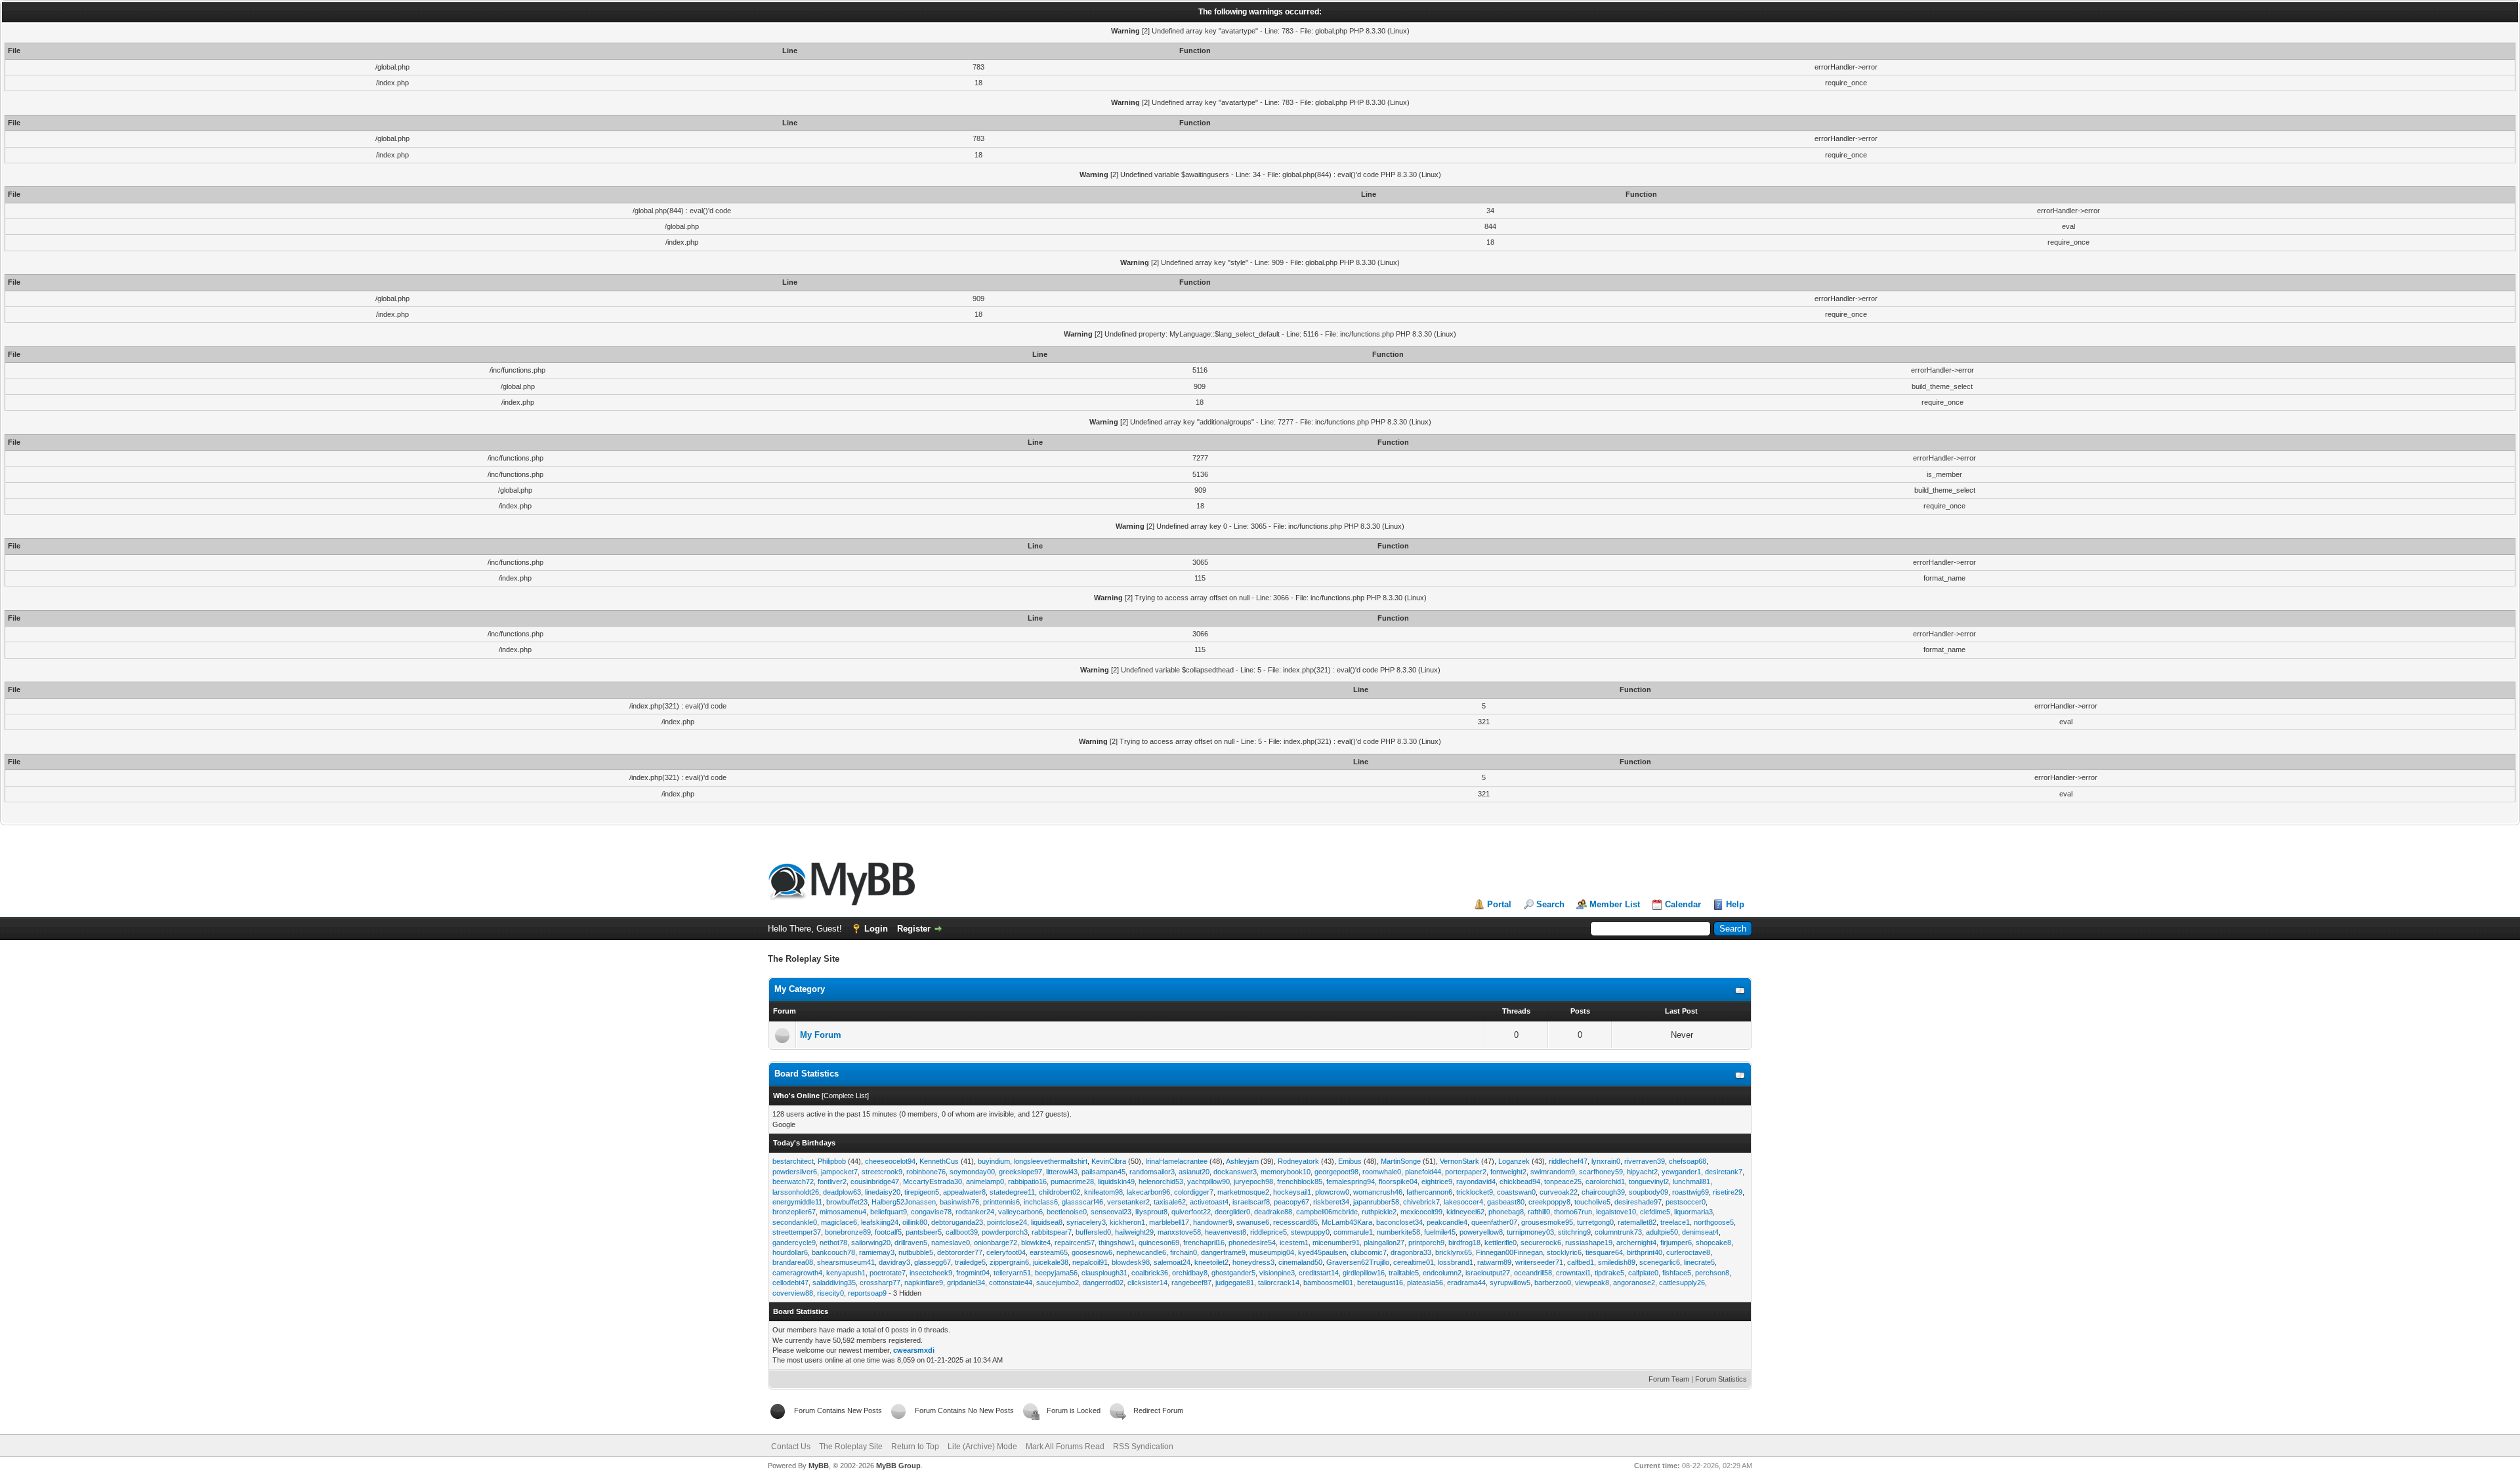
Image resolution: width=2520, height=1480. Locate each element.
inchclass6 (1041, 1202)
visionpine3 (1277, 1273)
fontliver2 (832, 1182)
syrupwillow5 (1510, 1283)
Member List (1615, 904)
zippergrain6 (1009, 1262)
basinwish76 (959, 1202)
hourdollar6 (790, 1252)
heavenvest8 (1226, 1232)
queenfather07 (1494, 1222)
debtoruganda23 (957, 1222)
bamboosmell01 (1328, 1283)
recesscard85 (1295, 1222)
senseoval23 (1111, 1212)
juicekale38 (1051, 1262)
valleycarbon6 (1020, 1212)
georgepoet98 (1336, 1172)
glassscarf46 (1082, 1202)
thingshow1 (1117, 1243)
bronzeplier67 (794, 1212)
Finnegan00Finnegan (1509, 1252)
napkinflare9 (924, 1283)
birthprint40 (1645, 1252)
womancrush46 (1378, 1192)
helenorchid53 (1161, 1182)
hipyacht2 (1642, 1172)
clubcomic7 (1369, 1252)
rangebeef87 (1191, 1283)
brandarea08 (793, 1262)
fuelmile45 (1440, 1232)
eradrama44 (1466, 1283)
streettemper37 (797, 1232)
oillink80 (915, 1222)
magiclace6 (839, 1222)
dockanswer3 (1235, 1172)
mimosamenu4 (843, 1212)
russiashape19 (1589, 1243)
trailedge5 (970, 1262)
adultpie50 (1662, 1232)
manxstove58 (1179, 1232)
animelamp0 (985, 1182)
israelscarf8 (1251, 1202)
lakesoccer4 (1463, 1202)
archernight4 (1636, 1243)
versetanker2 (1128, 1202)
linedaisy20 (883, 1192)
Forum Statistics (1721, 1379)
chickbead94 (1520, 1182)
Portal (1499, 904)
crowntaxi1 (1573, 1273)
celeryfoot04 (1006, 1252)
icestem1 (1294, 1243)
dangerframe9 (1223, 1252)
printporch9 (1426, 1243)
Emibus (1350, 1161)
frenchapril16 (1204, 1243)
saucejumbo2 (1058, 1283)
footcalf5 (888, 1232)
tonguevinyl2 (1649, 1182)
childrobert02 (1060, 1192)
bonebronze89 (848, 1232)
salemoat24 (1172, 1262)
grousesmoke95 (1547, 1222)
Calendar (1683, 904)
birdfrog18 (1464, 1243)
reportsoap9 (867, 1293)
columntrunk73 (1618, 1232)
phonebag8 (1506, 1212)
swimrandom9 (1553, 1172)
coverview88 (793, 1293)
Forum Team (1669, 1379)
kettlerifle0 (1501, 1243)
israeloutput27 (1488, 1273)
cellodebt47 (790, 1283)
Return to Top (915, 1447)
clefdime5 (1655, 1212)
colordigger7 (1194, 1192)
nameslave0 (951, 1243)
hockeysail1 (1292, 1192)
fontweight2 (1508, 1172)
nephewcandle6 (1141, 1252)
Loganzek (1514, 1161)
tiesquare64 (1604, 1252)
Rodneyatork (1298, 1161)
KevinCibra (1109, 1161)
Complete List (845, 1096)
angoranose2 (1634, 1283)
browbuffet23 (847, 1202)
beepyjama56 (1056, 1273)
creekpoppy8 (1549, 1202)
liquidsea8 (1047, 1222)
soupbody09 (1648, 1192)
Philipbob (832, 1161)
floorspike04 (1398, 1182)
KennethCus (939, 1161)
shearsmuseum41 (846, 1262)
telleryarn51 (1012, 1273)
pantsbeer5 (924, 1232)
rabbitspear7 (1052, 1232)
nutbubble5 (916, 1252)
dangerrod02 (1103, 1283)
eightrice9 (1437, 1182)
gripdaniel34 (966, 1283)
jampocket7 (839, 1172)
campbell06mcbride (1327, 1212)
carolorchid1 (1605, 1182)
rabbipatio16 (1027, 1182)
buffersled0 (1093, 1232)
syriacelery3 (1086, 1222)
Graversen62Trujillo (1358, 1262)
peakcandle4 (1447, 1222)
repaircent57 (1075, 1243)
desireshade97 (1638, 1202)
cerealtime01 (1414, 1262)
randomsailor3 (1152, 1172)
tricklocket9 (1475, 1192)
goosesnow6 (1092, 1252)
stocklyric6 (1564, 1252)
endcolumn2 (1442, 1273)
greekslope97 (1020, 1172)
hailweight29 (1134, 1232)
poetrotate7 (888, 1273)
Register (914, 929)
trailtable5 (1404, 1273)
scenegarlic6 (1660, 1262)
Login (876, 929)
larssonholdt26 (796, 1192)
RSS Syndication (1143, 1447)
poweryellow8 (1481, 1232)
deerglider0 (1232, 1212)
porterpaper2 (1466, 1172)
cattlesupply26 (1682, 1283)
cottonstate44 (1011, 1283)
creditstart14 (1319, 1273)
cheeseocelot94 (890, 1161)
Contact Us (791, 1447)
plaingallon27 (1384, 1243)
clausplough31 (1104, 1273)
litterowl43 (1062, 1172)
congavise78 (931, 1212)
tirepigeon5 (922, 1192)
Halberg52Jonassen (904, 1202)
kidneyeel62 (1465, 1212)
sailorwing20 (871, 1243)
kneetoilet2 (1211, 1262)
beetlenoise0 (1067, 1212)
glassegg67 (933, 1262)
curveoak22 (1559, 1192)
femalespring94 (1351, 1182)
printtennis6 (1001, 1202)
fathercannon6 (1429, 1192)
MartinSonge (1401, 1161)
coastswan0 (1516, 1192)
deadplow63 (842, 1192)
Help (1735, 904)
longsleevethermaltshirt (1051, 1161)
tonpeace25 (1563, 1182)
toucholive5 (1592, 1202)
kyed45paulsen (1322, 1252)
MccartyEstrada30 (933, 1182)
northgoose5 (1714, 1222)
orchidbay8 (1190, 1273)
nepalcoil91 (1090, 1262)
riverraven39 (1645, 1161)
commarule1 (1353, 1232)
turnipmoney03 (1530, 1232)
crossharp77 (880, 1283)
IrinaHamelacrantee (1176, 1161)
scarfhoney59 (1601, 1172)
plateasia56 (1425, 1283)
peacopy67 (1291, 1202)
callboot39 (962, 1232)
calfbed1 (1581, 1262)
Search (1550, 904)
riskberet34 (1331, 1202)
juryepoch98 (1253, 1182)
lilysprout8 (1151, 1212)
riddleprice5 (1269, 1232)
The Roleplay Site (851, 1447)
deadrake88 (1273, 1212)
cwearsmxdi (914, 1350)
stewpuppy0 (1310, 1232)
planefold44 (1423, 1172)
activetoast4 (1209, 1202)
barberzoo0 (1553, 1283)
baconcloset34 (1399, 1222)
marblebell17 (1169, 1222)
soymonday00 (972, 1172)
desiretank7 (1724, 1172)
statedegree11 (1012, 1192)
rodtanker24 (975, 1212)
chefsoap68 (1688, 1161)
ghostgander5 (1233, 1273)
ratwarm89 (1494, 1262)
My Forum (821, 1035)
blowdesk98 (1131, 1262)
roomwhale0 (1382, 1172)
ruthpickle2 (1379, 1212)
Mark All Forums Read (1065, 1447)
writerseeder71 (1539, 1262)
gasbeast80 (1506, 1202)
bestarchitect (793, 1161)
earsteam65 (1049, 1252)
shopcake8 (1713, 1243)
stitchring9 (1574, 1232)
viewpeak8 (1592, 1283)
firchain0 (1184, 1252)
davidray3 (894, 1262)
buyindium (994, 1161)
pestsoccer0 (1686, 1202)
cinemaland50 (1300, 1262)
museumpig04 (1272, 1252)
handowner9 (1213, 1222)
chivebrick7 (1421, 1202)
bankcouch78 (833, 1252)
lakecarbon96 (1148, 1192)
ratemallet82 (1637, 1222)
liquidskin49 (1116, 1182)
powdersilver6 (795, 1172)
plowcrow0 (1332, 1192)
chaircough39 (1603, 1192)
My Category (800, 989)
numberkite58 (1398, 1232)
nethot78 (833, 1243)
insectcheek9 (931, 1273)
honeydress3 (1253, 1262)
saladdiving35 (834, 1283)
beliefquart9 (889, 1212)
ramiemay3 (877, 1252)
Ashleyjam (1242, 1161)
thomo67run (1573, 1212)
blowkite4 (1036, 1243)
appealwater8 (964, 1192)
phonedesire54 (1252, 1243)
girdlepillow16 (1364, 1273)
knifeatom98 (1103, 1192)
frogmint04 (973, 1273)
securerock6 (1541, 1243)
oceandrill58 (1533, 1273)
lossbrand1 (1456, 1262)
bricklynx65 (1454, 1252)
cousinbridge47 (875, 1182)
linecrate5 (1699, 1262)
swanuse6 (1253, 1222)
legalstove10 (1616, 1212)
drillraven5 (911, 1243)
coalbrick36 (1150, 1273)
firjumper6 (1676, 1243)
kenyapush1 (846, 1273)
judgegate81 (1235, 1283)
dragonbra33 (1411, 1252)
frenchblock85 (1300, 1182)
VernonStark (1459, 1161)
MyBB (819, 1466)
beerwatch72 (793, 1182)
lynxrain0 (1606, 1161)
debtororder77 (960, 1252)
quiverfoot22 (1191, 1212)
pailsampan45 (1103, 1172)
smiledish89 (1617, 1262)
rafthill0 (1539, 1212)
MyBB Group (898, 1466)
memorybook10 (1286, 1172)
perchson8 (1712, 1273)
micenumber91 (1336, 1243)
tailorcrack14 (1279, 1283)
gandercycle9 (794, 1243)
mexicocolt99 (1421, 1212)
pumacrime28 (1072, 1182)
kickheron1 (1127, 1222)
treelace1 (1675, 1222)
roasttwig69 (1690, 1192)
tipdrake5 (1609, 1273)
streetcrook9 (882, 1172)
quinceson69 (1159, 1243)
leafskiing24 (880, 1222)
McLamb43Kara (1347, 1222)
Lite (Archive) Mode (982, 1447)
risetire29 (1728, 1192)
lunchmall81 (1691, 1182)
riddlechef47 (1568, 1161)
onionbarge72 (996, 1243)
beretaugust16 (1380, 1283)
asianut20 (1194, 1172)
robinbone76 (926, 1172)
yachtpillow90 (1208, 1182)
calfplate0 (1643, 1273)
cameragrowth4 (797, 1273)
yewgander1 (1681, 1172)
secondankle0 (795, 1222)
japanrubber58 (1376, 1202)
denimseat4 (1700, 1232)
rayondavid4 (1476, 1182)
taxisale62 (1170, 1202)
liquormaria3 (1693, 1212)
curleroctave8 (1688, 1252)
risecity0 (830, 1293)
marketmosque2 (1243, 1192)
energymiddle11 (797, 1202)
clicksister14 (1147, 1283)
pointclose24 (1007, 1222)
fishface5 (1677, 1273)
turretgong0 (1595, 1222)
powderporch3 (1005, 1232)
